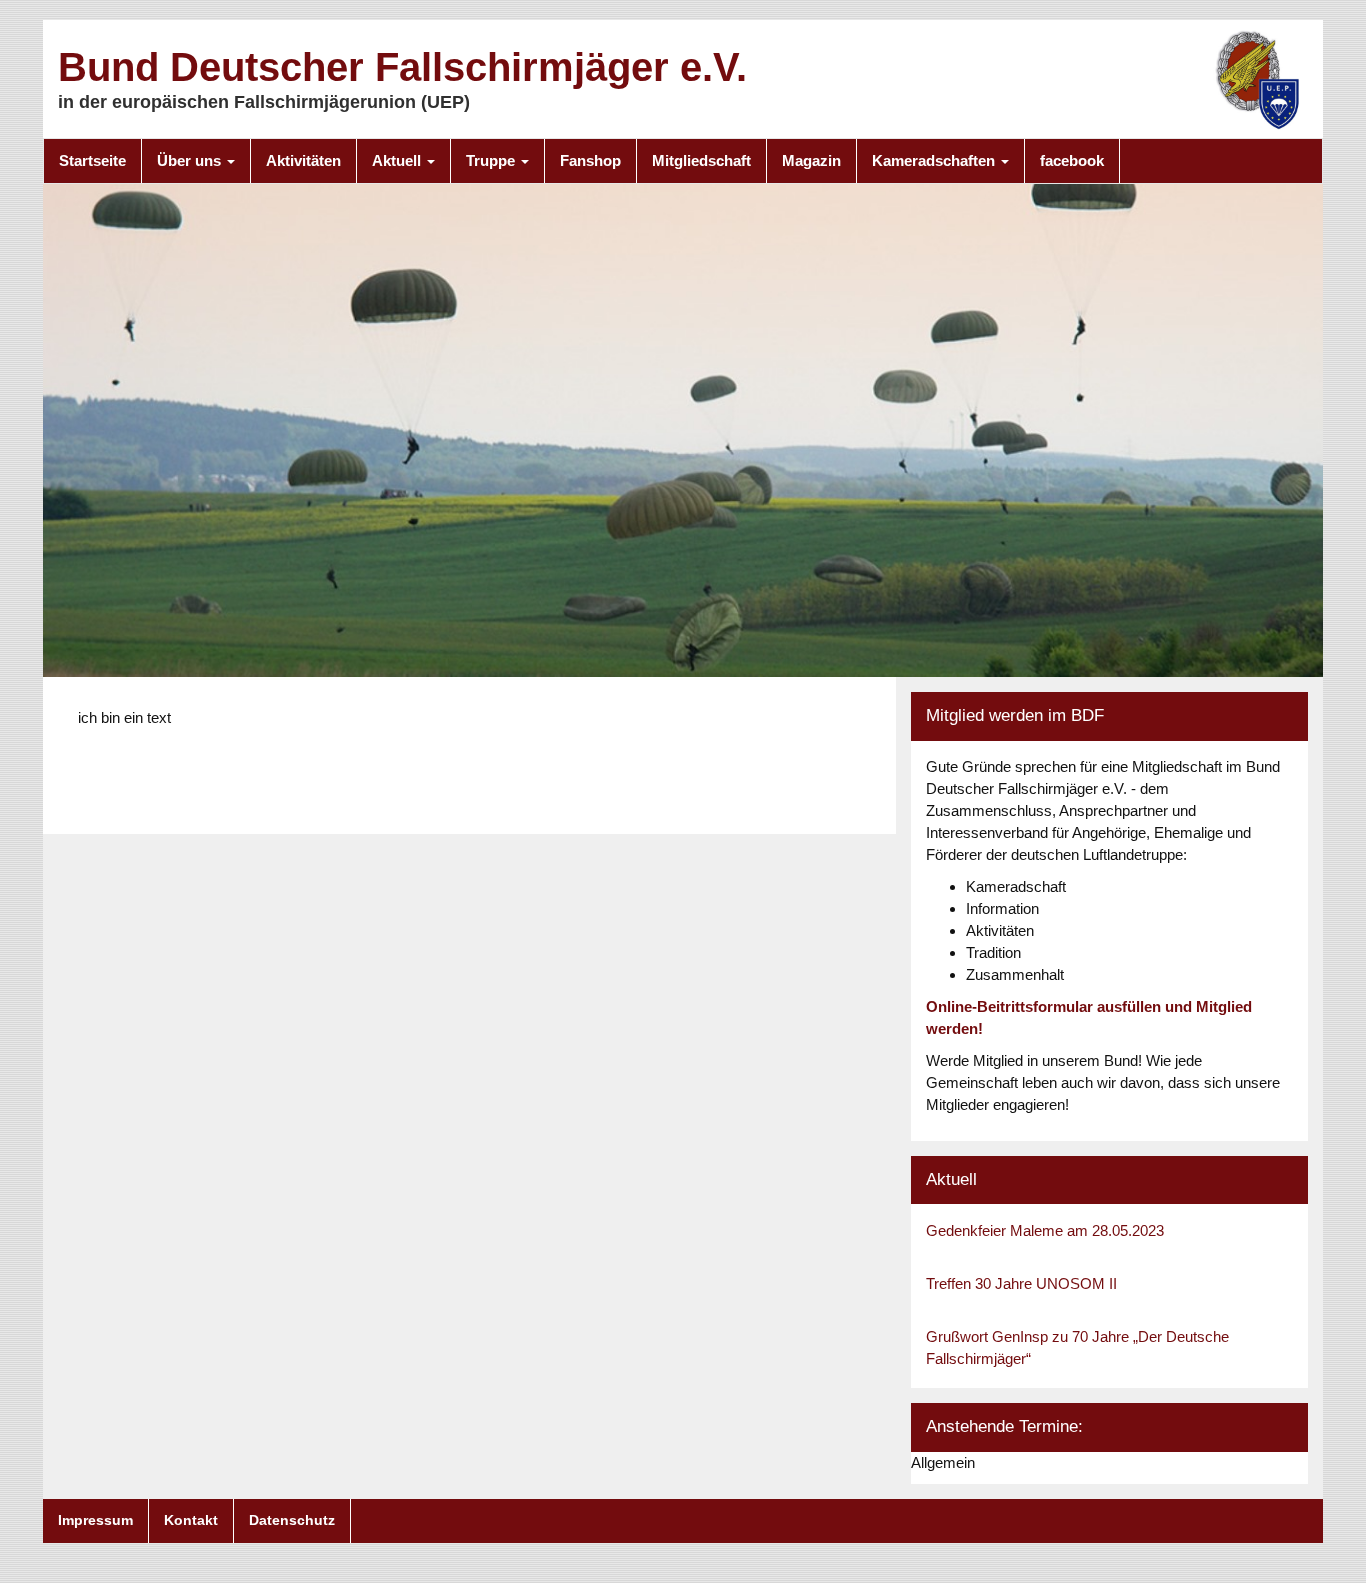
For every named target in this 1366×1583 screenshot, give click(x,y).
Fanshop (590, 160)
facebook (1072, 160)
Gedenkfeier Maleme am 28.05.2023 (1045, 1230)
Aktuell (398, 160)
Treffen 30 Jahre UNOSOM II (1021, 1283)
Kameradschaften (935, 160)
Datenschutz (292, 1520)
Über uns (191, 160)
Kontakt (191, 1520)
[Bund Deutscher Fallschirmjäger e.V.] (1258, 78)
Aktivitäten (303, 160)
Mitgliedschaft (701, 160)
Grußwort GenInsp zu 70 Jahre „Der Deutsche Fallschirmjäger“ (1077, 1347)
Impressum (95, 1520)
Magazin (811, 160)
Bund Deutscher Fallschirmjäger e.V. (402, 67)
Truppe (492, 160)
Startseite (92, 160)
